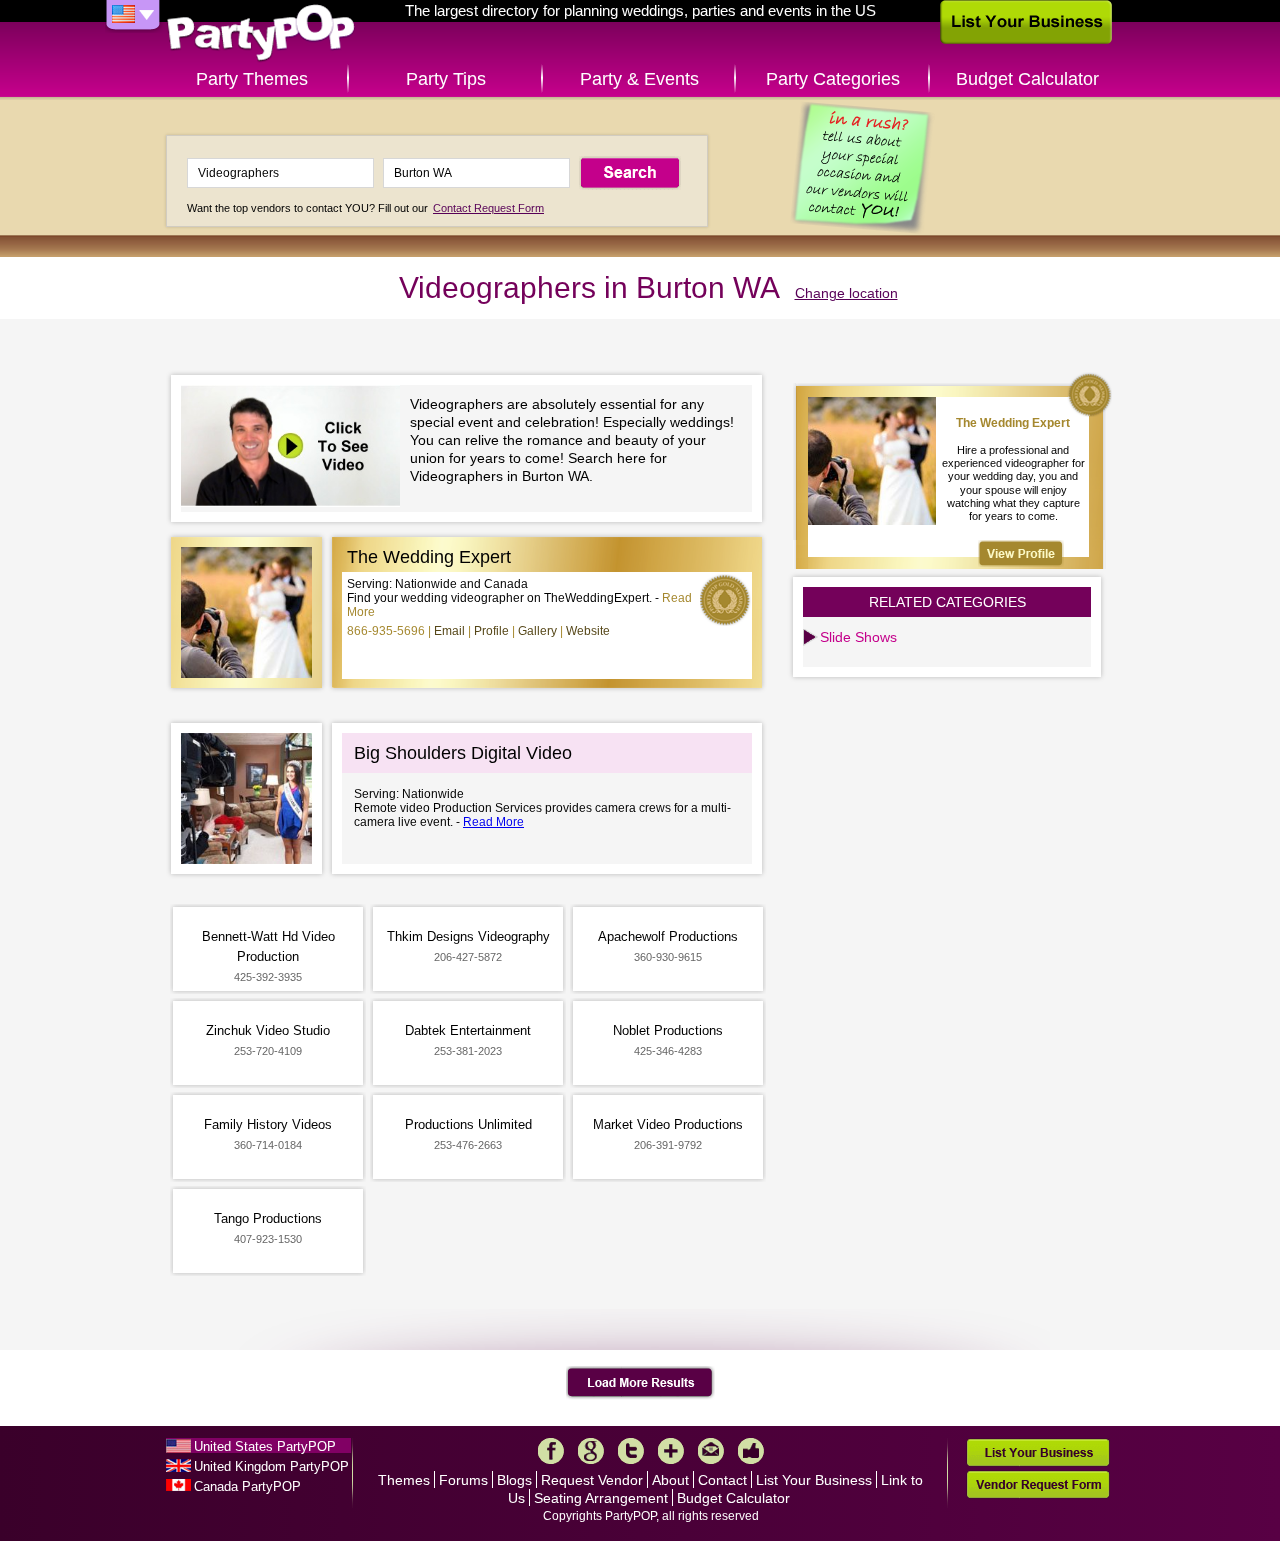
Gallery (537, 631)
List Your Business (814, 1480)
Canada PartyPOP (247, 1486)
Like (751, 1451)
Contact (722, 1480)
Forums (463, 1480)
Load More (640, 1383)
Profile (491, 631)
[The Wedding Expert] (1021, 553)
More (671, 1451)
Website (588, 631)
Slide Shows (858, 637)
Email (449, 631)
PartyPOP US (261, 33)
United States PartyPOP (265, 1446)
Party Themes (252, 79)
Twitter (631, 1451)
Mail (711, 1451)
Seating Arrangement (601, 1498)
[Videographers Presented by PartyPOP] (295, 448)
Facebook (551, 1451)
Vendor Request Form (1038, 1484)
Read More (493, 822)
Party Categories (833, 79)
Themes (404, 1480)
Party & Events (639, 79)
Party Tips (446, 79)
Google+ (591, 1451)
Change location (846, 293)
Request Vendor (592, 1480)
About (670, 1480)
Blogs (514, 1480)
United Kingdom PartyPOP (271, 1466)
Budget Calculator (1027, 79)
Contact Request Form (488, 208)
